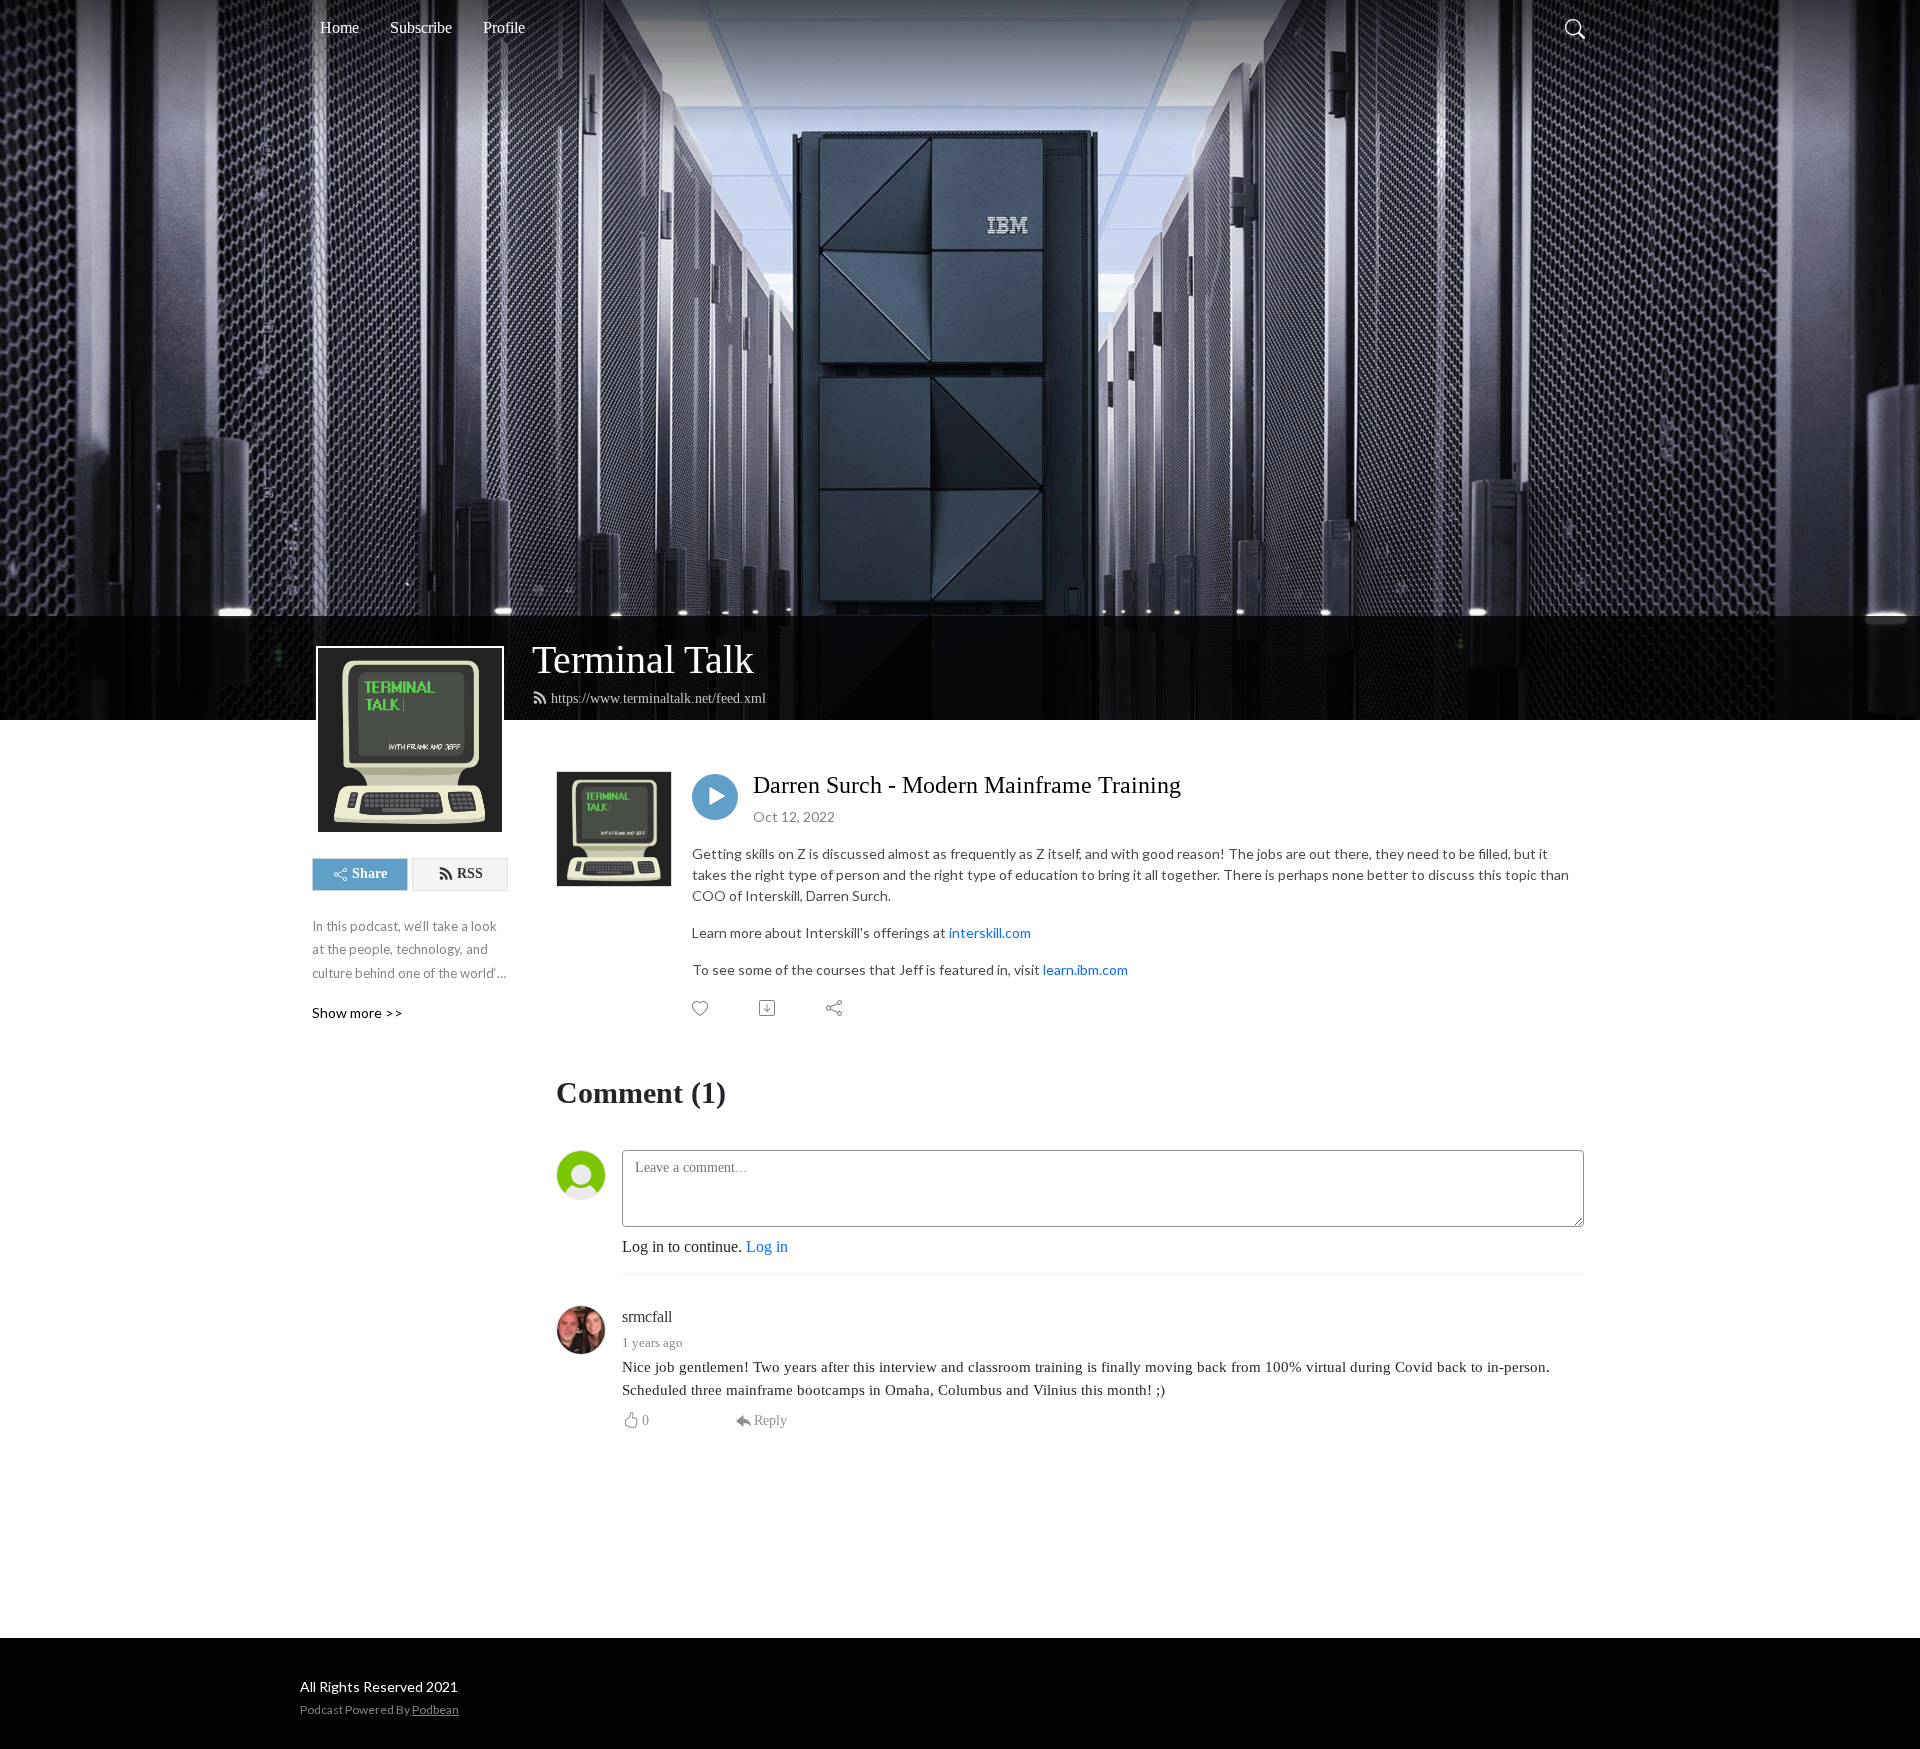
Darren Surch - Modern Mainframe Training (967, 785)
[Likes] (701, 1008)
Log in (767, 1246)
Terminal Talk (643, 659)
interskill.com (990, 932)
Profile (504, 27)
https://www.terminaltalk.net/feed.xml (658, 698)
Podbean (435, 1709)
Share (369, 873)
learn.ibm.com (1085, 969)
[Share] (835, 1008)
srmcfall (647, 1316)
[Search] (1575, 28)
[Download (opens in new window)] (768, 1008)
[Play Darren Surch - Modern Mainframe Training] (715, 797)
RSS (470, 873)
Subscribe (421, 27)
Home (339, 27)
